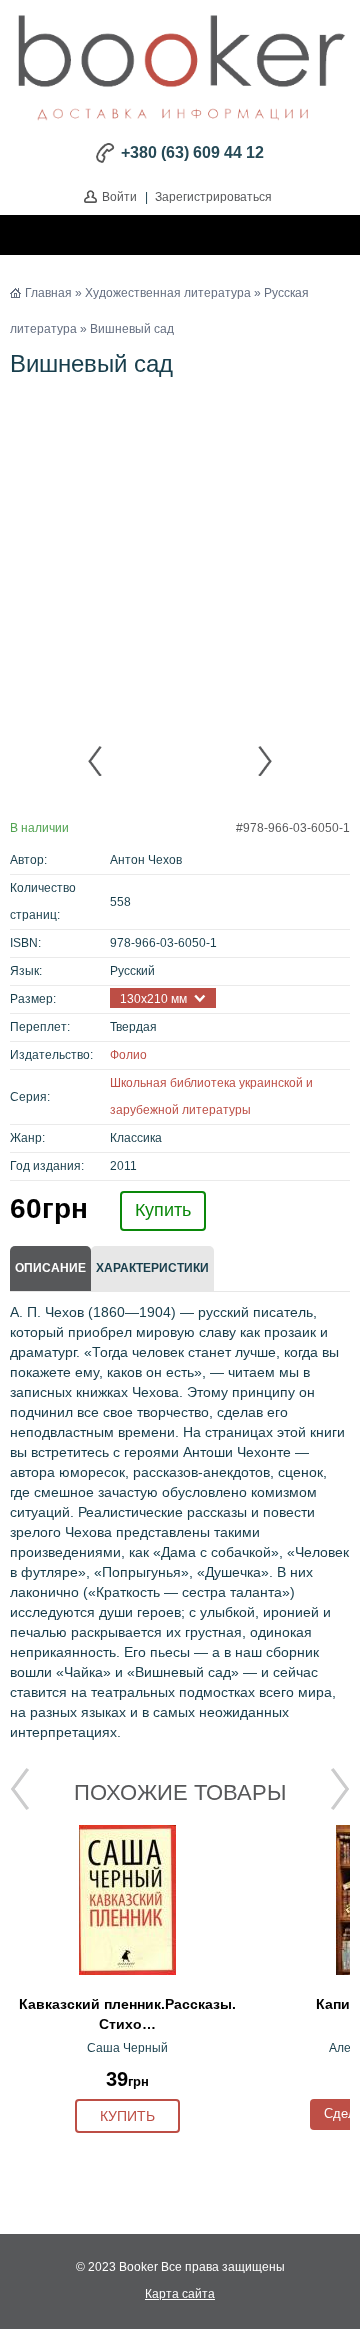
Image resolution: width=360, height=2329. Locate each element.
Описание (50, 1268)
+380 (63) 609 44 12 (192, 152)
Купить (163, 1210)
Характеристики (152, 1268)
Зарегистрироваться (213, 197)
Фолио (128, 1055)
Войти (119, 197)
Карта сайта (180, 2294)
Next (264, 761)
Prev (96, 761)
